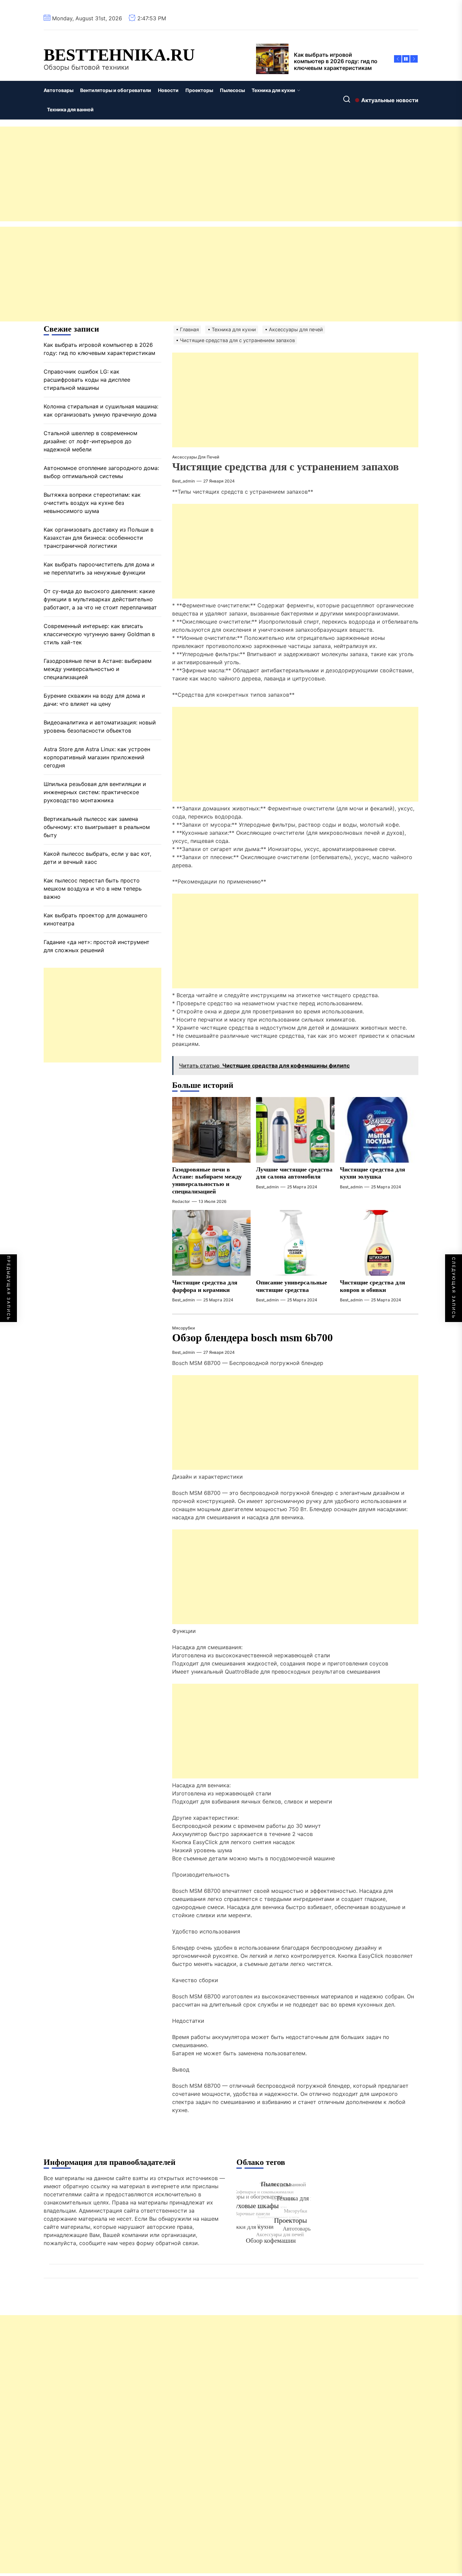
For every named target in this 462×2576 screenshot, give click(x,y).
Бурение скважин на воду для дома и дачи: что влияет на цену (94, 699)
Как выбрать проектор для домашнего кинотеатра (96, 919)
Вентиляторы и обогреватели (116, 90)
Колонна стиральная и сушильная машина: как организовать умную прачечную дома (101, 410)
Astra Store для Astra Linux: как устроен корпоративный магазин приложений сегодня (97, 757)
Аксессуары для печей (196, 457)
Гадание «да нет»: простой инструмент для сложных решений (97, 946)
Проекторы (199, 90)
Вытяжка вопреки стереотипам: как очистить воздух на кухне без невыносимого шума (92, 502)
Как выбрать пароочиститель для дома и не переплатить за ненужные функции (99, 568)
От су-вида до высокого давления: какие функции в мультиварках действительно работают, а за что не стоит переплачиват (100, 599)
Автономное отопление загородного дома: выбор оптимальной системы (101, 472)
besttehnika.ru (119, 55)
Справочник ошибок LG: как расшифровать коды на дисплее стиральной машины (87, 379)
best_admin (183, 481)
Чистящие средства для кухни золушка (373, 1173)
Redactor (181, 1201)
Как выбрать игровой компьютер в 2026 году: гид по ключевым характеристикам (99, 349)
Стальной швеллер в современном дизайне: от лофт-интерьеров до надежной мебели (90, 441)
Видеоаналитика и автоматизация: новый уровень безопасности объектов (100, 726)
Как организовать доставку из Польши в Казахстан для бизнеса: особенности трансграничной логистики (99, 537)
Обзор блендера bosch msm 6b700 (252, 1338)
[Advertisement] (203, 174)
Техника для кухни (273, 90)
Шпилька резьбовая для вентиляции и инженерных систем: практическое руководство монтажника (95, 792)
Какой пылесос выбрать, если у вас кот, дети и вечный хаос (97, 857)
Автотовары (59, 90)
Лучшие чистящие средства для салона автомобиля (294, 1173)
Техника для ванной (70, 109)
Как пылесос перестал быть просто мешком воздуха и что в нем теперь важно (93, 888)
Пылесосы (232, 90)
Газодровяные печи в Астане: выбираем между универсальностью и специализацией (207, 1180)
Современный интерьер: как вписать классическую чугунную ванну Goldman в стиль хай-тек (99, 634)
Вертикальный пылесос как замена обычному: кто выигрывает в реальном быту (97, 827)
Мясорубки (183, 1328)
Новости (168, 90)
